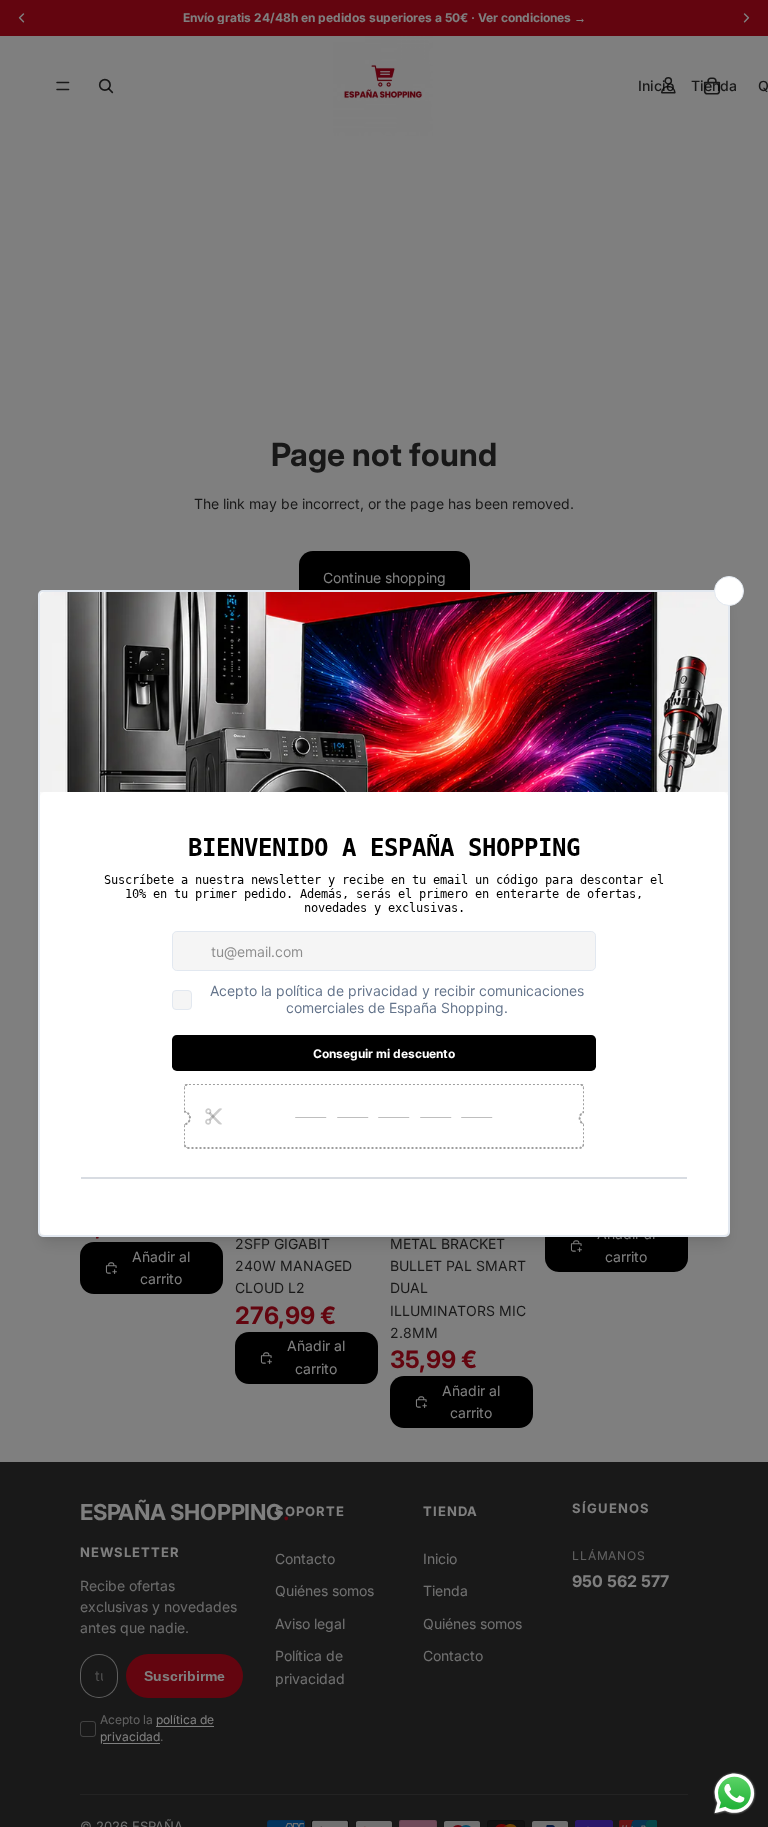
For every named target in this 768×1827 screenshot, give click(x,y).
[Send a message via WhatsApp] (734, 1793)
